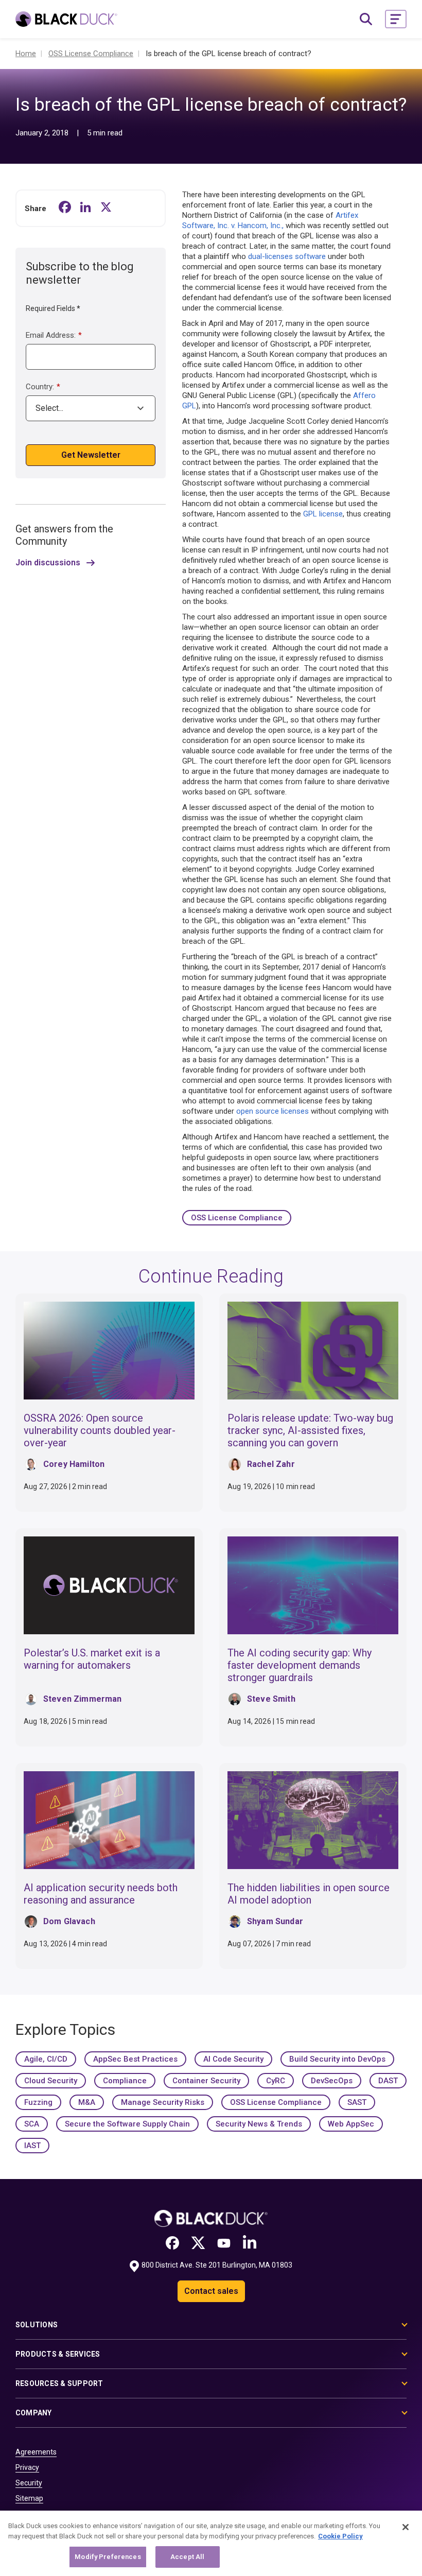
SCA (32, 2124)
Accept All (187, 2557)
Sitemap (29, 2498)
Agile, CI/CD (46, 2059)
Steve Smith (271, 1699)
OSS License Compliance (237, 1218)
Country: (43, 387)
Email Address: (54, 335)
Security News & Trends (259, 2124)
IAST (32, 2146)
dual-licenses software (287, 256)
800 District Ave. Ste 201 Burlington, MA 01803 (217, 2265)
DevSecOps (332, 2081)
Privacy (27, 2467)
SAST (357, 2102)
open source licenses (272, 1111)
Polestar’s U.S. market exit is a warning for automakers (92, 1659)
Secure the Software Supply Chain (127, 2124)
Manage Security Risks (163, 2102)
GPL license (323, 514)
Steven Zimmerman (83, 1699)
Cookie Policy (340, 2536)
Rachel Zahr (271, 1464)
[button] (396, 19)
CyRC (276, 2081)
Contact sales (211, 2291)
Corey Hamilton (74, 1464)
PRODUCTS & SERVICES (58, 2354)
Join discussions (48, 563)
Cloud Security (51, 2081)
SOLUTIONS (37, 2325)
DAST (388, 2081)
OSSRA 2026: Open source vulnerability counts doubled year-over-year (100, 1430)
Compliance (125, 2081)
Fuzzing (38, 2102)
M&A (87, 2102)
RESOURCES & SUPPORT (59, 2383)
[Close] (406, 2527)
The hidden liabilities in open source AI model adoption (309, 1894)
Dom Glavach (69, 1921)
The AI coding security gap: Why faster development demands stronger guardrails (300, 1665)
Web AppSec (351, 2124)
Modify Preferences (108, 2557)
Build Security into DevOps (337, 2059)
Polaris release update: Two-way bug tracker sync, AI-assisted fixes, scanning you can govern (310, 1430)
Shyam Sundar (275, 1921)
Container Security (206, 2081)
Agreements (36, 2452)
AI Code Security (233, 2059)
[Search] (366, 19)
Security (29, 2483)
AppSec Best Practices (135, 2059)
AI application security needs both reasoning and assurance (101, 1894)
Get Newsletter (91, 455)
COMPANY (34, 2413)
